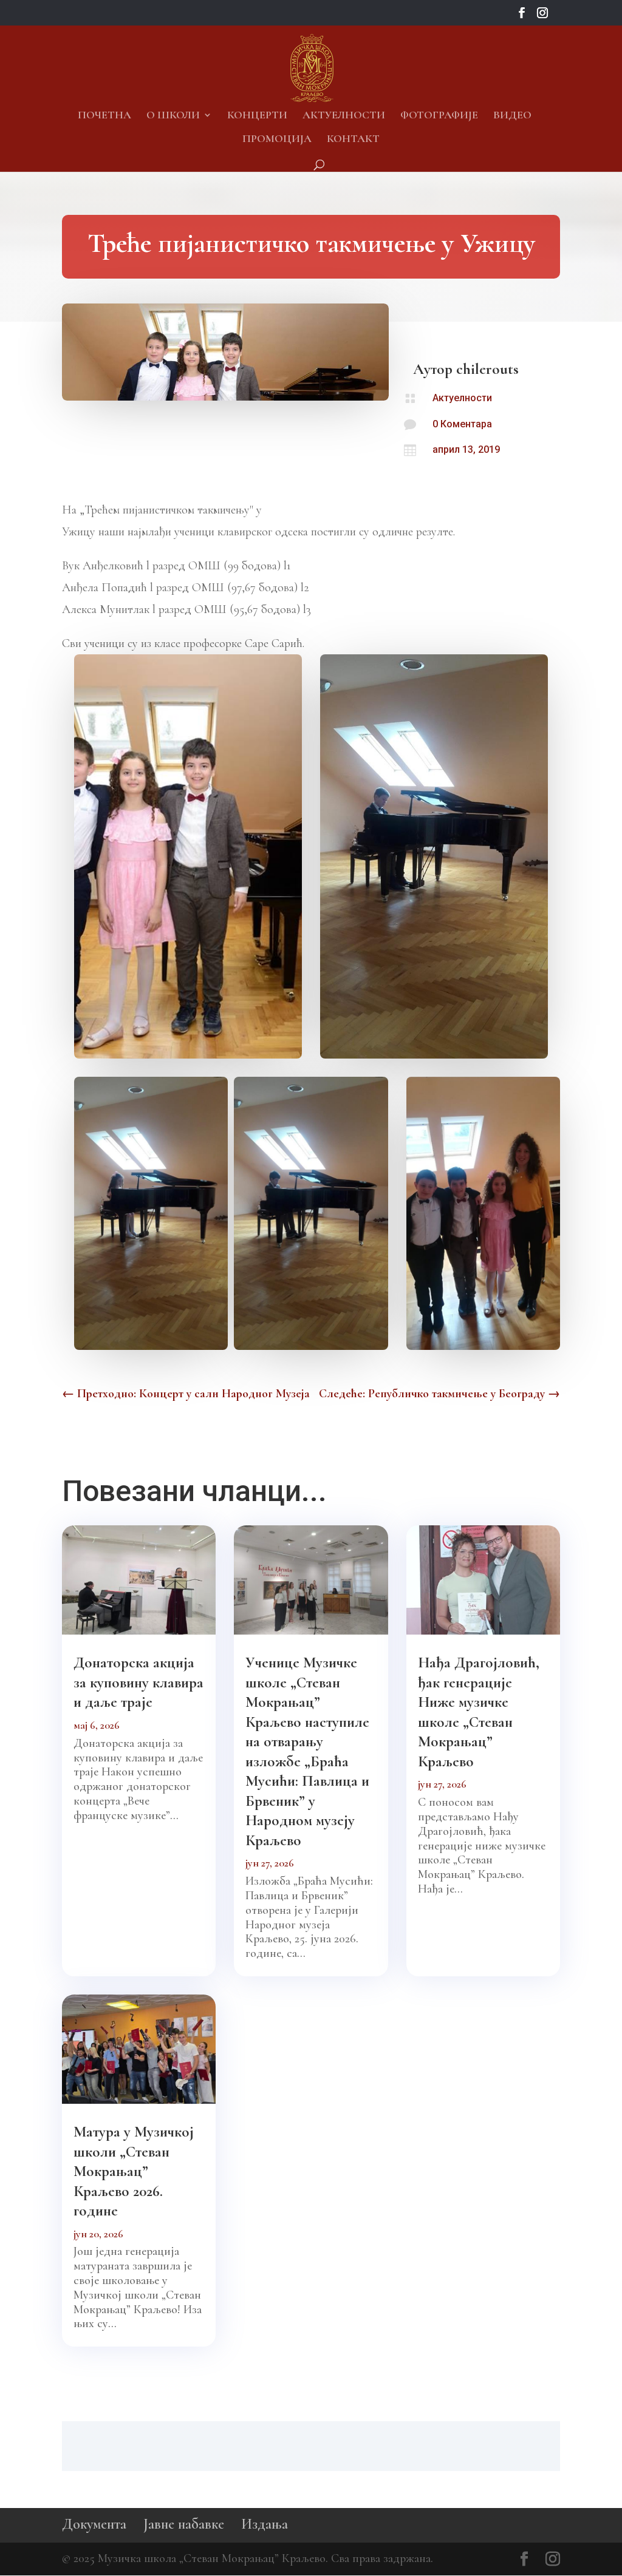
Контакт (353, 140)
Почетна (104, 116)
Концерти (257, 116)
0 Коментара (462, 424)
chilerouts (487, 369)
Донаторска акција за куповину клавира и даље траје (138, 1682)
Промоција (277, 140)
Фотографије (439, 116)
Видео (512, 116)
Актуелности (344, 116)
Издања (265, 2524)
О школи (173, 116)
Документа (94, 2524)
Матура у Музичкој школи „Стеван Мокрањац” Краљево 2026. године (134, 2171)
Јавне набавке (184, 2524)
